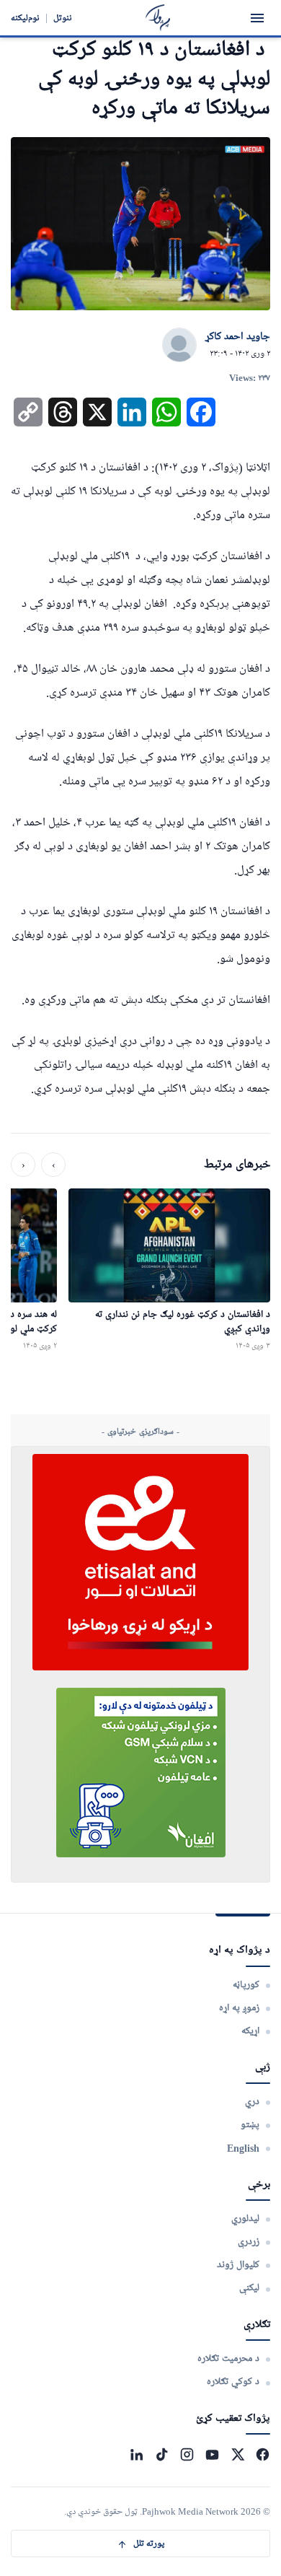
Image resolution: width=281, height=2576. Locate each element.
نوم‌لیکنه (25, 18)
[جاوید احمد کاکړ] (179, 346)
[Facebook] (263, 2454)
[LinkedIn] (137, 2454)
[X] (237, 2454)
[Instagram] (187, 2454)
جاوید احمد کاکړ (238, 337)
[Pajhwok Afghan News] (158, 18)
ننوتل (63, 18)
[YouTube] (212, 2454)
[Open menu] (257, 18)
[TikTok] (162, 2454)
